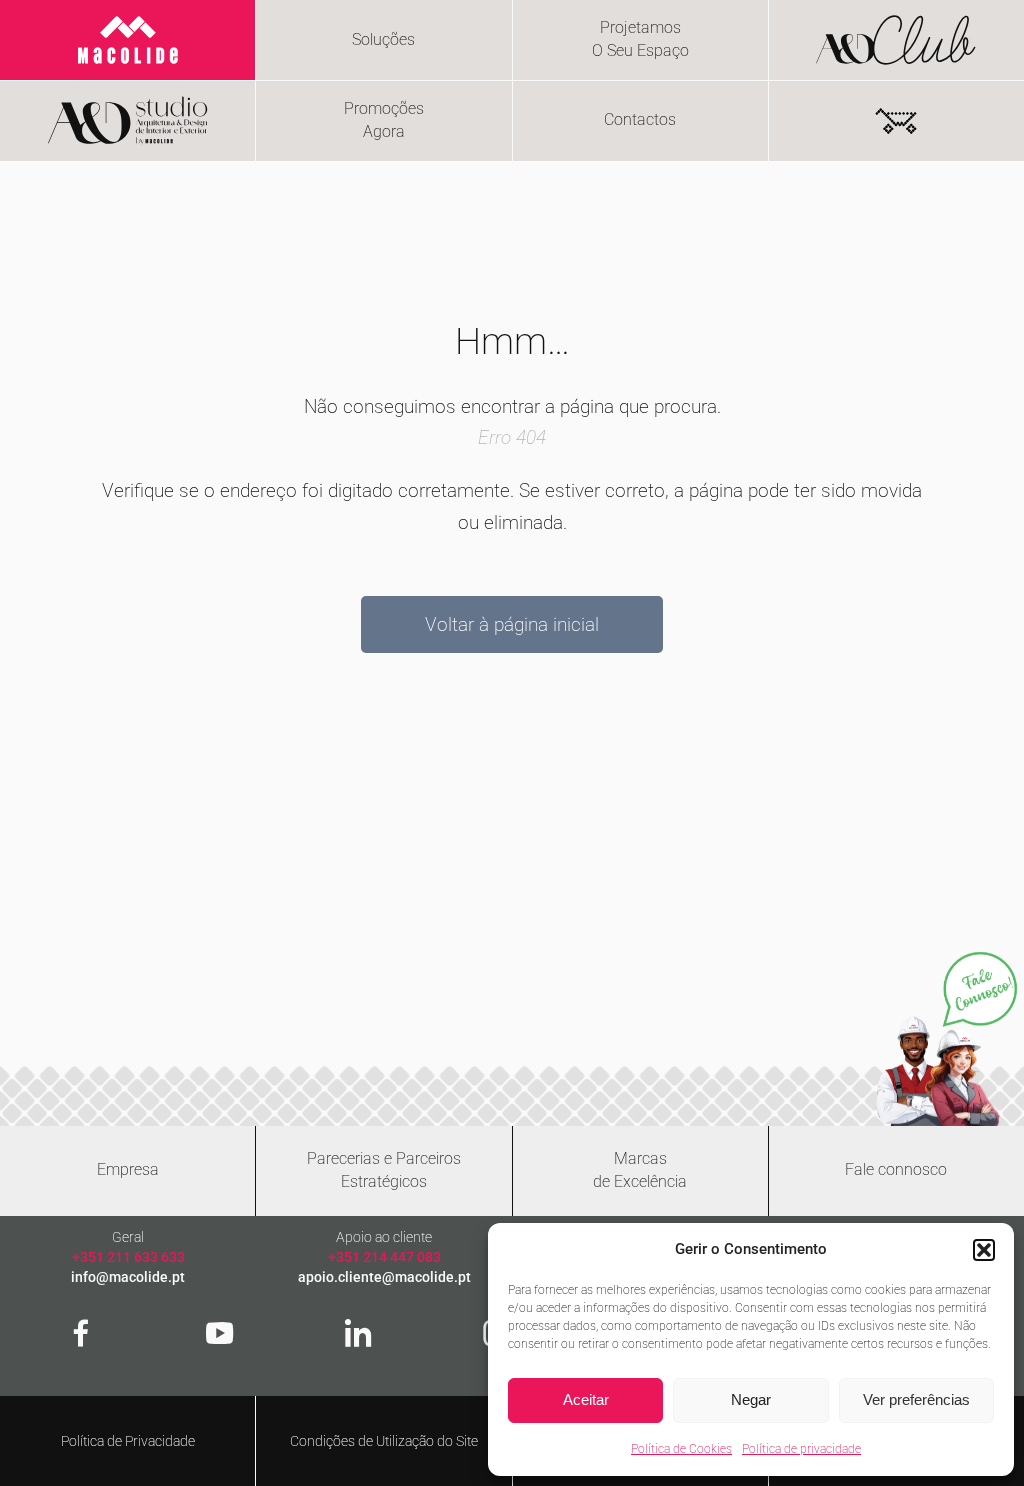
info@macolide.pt (128, 1277)
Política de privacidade (801, 1449)
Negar (751, 1399)
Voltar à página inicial (512, 625)
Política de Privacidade (128, 1441)
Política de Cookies (681, 1449)
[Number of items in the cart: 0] (896, 121)
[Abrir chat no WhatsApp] (946, 1038)
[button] (984, 1250)
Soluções (383, 39)
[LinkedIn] (358, 1333)
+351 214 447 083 (384, 1257)
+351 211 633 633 (128, 1257)
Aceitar (586, 1399)
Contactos (640, 120)
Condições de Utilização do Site (384, 1441)
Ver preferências (916, 1399)
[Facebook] (81, 1333)
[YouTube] (220, 1333)
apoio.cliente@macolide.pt (384, 1277)
